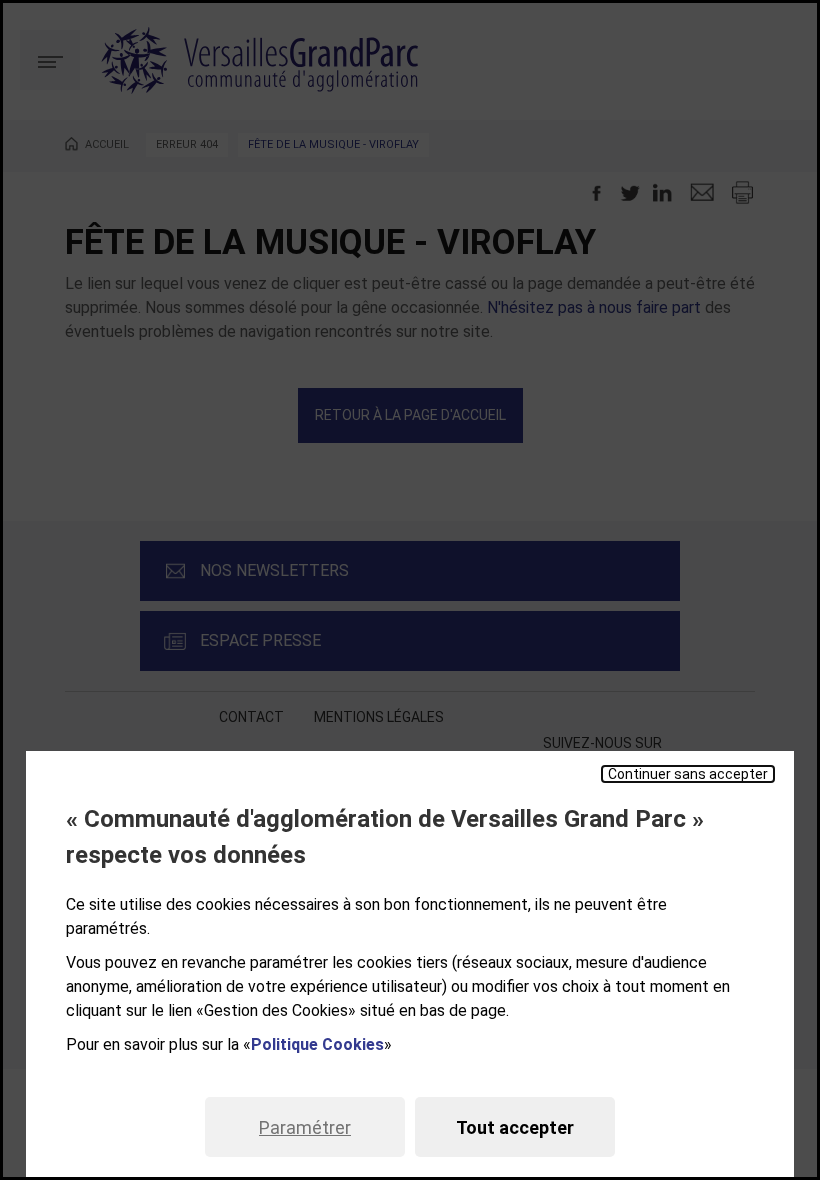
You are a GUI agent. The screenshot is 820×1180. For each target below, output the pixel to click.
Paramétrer (305, 1127)
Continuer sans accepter (688, 774)
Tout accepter (515, 1127)
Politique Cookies (317, 1044)
